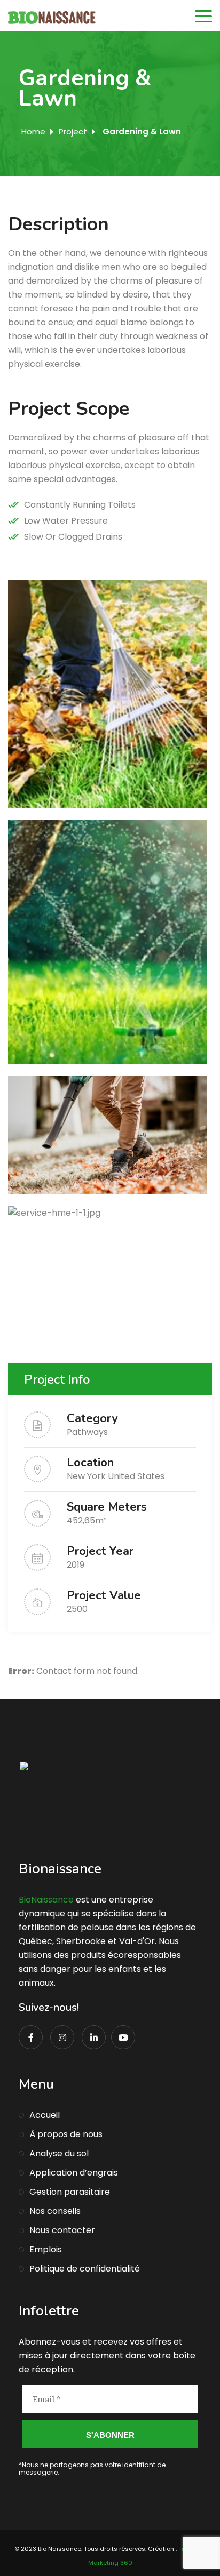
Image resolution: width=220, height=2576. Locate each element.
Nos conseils (55, 2211)
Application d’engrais (74, 2173)
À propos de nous (66, 2134)
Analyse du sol (59, 2153)
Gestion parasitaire (70, 2192)
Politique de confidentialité (85, 2269)
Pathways (87, 1432)
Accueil (45, 2115)
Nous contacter (62, 2230)
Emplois (46, 2249)
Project (73, 131)
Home (33, 131)
